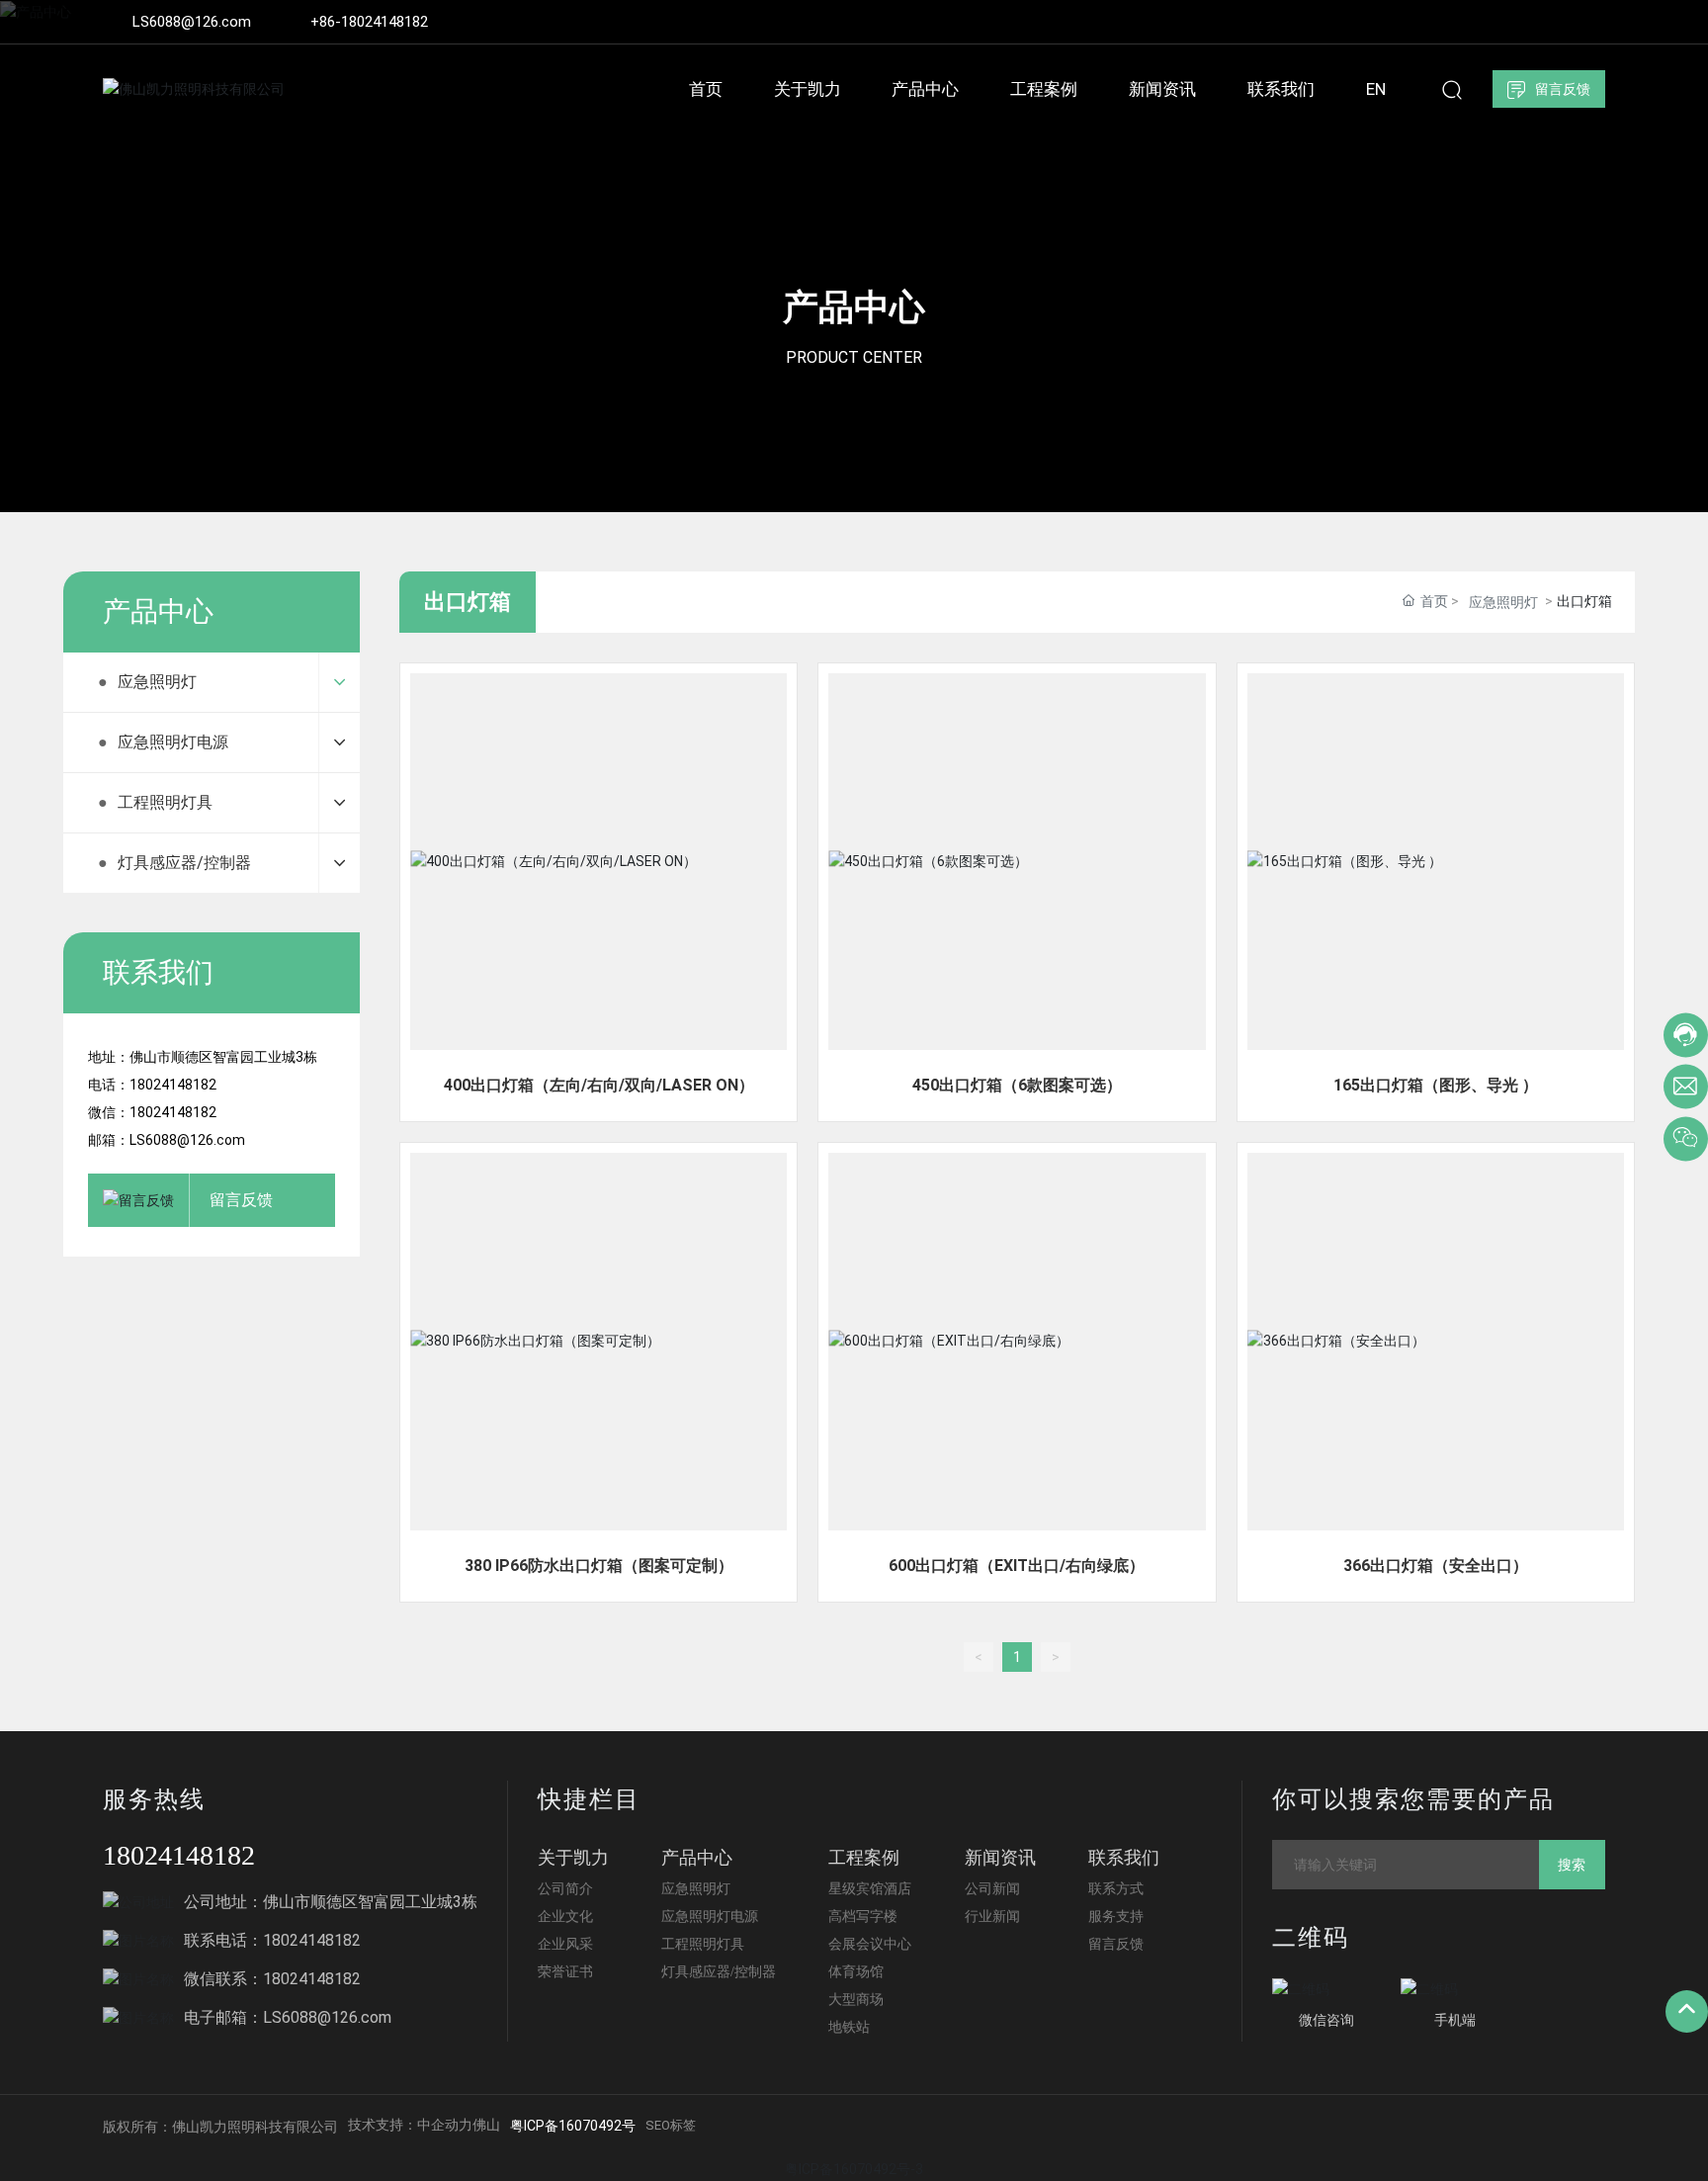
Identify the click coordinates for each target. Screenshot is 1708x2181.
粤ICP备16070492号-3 (854, 2169)
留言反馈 (241, 1200)
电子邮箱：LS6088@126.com (288, 2017)
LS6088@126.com (192, 22)
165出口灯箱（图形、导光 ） (1436, 1085)
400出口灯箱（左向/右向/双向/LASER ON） (599, 1085)
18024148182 (179, 1855)
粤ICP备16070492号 (573, 2126)
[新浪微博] (1478, 22)
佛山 (486, 2125)
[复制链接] (1596, 22)
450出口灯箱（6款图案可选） (1017, 1085)
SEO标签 (671, 2125)
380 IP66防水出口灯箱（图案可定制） (599, 1566)
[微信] (1507, 22)
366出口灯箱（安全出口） (1436, 1566)
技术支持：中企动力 (410, 2125)
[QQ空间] (1567, 22)
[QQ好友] (1537, 22)
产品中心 (854, 307)
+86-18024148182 (369, 22)
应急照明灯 (1503, 602)
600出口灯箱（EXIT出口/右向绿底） (1017, 1566)
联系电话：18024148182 (272, 1940)
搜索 (1572, 1865)
